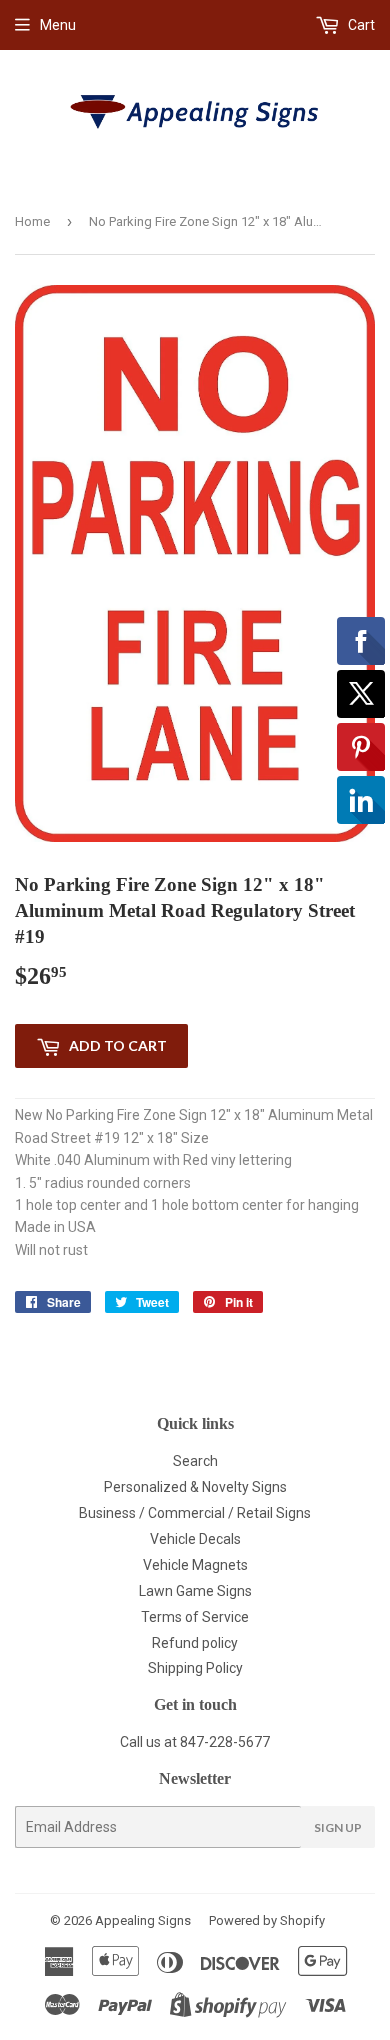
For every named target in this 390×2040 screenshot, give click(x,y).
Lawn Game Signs (195, 1591)
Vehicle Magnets (195, 1565)
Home (32, 221)
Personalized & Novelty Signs (195, 1487)
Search (195, 1461)
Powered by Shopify (267, 1920)
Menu (58, 25)
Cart (360, 25)
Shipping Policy (195, 1668)
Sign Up (338, 1827)
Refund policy (195, 1643)
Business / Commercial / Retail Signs (195, 1513)
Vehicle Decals (195, 1539)
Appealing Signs (143, 1920)
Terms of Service (195, 1617)
